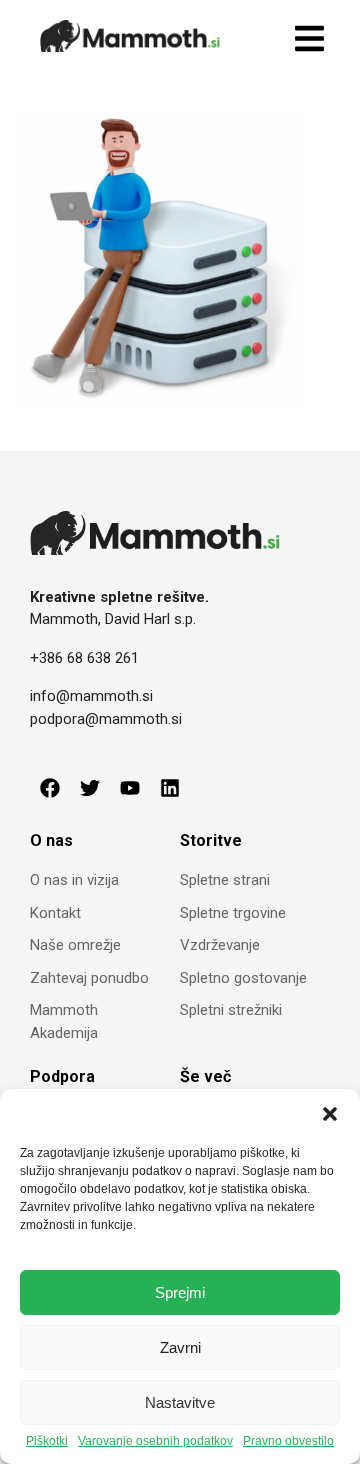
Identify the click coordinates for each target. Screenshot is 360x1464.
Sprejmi (180, 1292)
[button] (330, 1114)
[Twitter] (90, 788)
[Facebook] (50, 788)
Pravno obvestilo (288, 1441)
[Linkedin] (170, 788)
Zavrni (180, 1347)
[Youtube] (130, 788)
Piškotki (47, 1441)
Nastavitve (180, 1402)
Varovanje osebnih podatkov (155, 1441)
